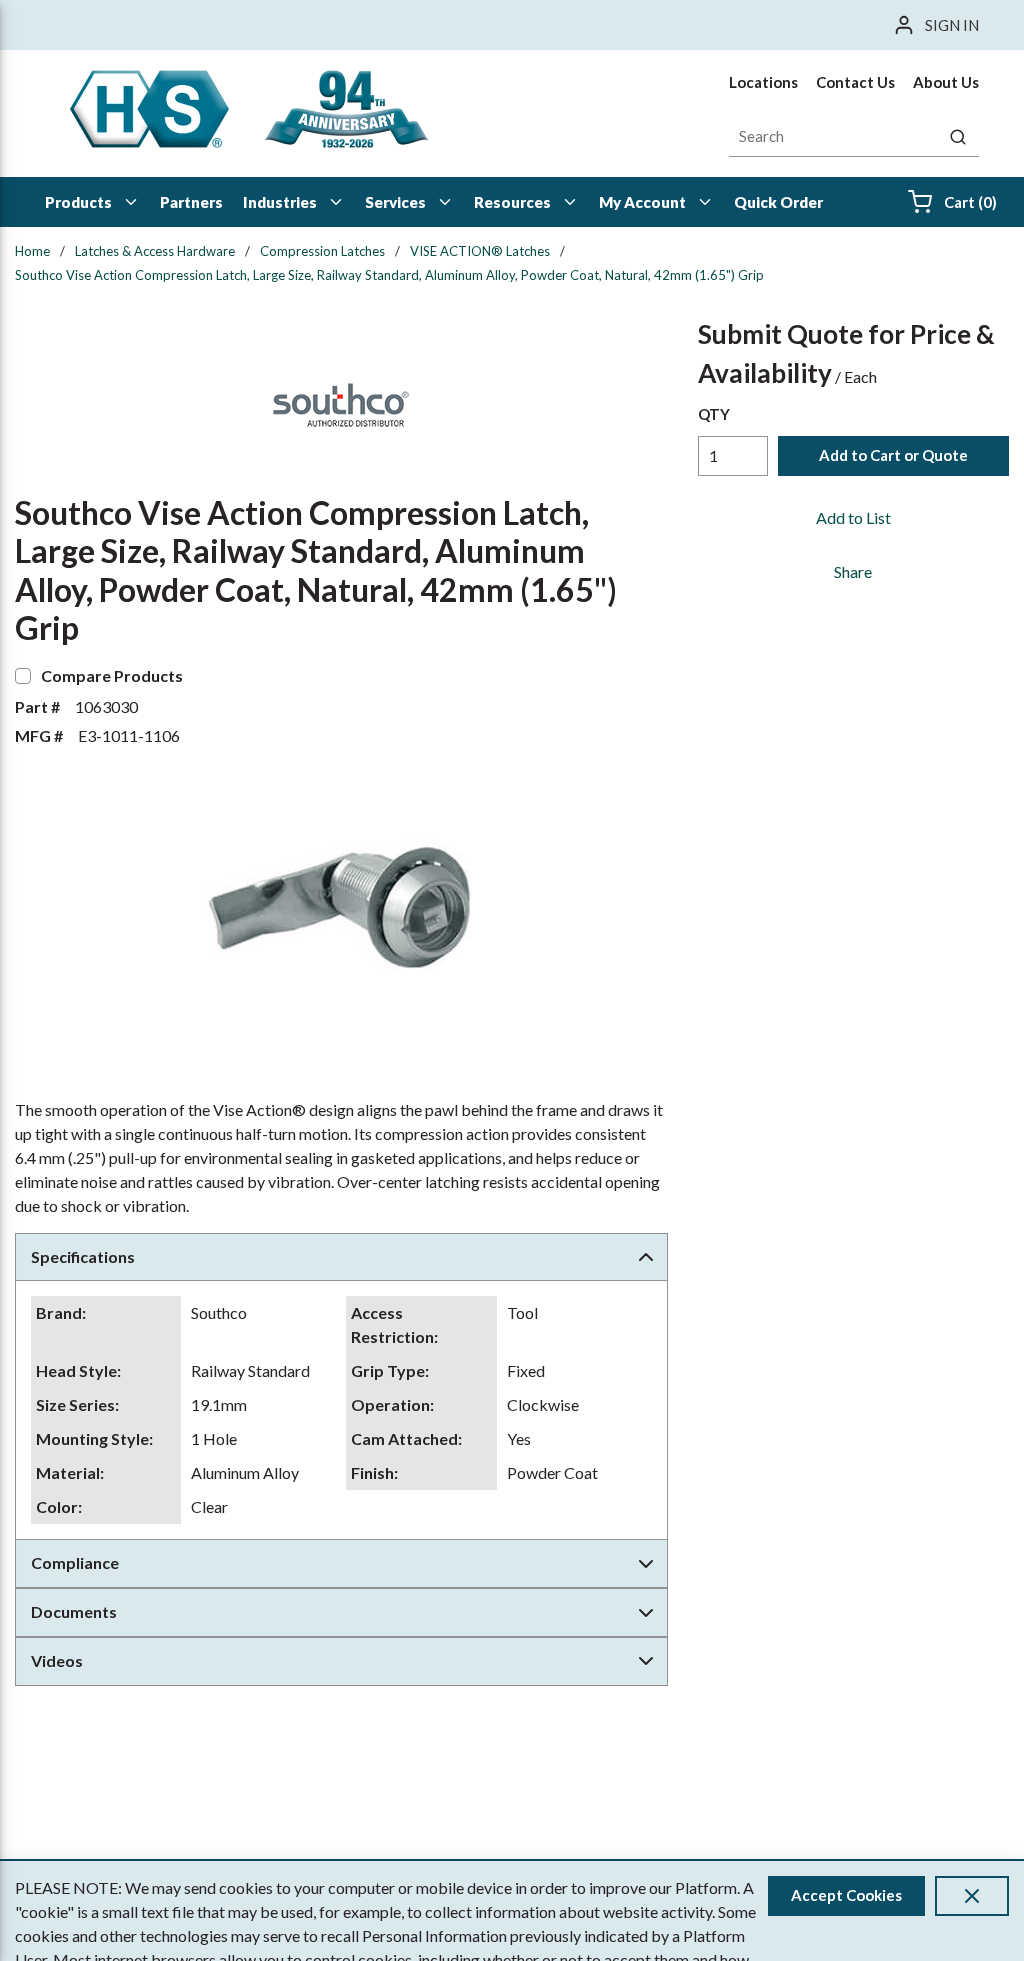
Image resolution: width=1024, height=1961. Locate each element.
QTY (714, 414)
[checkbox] (23, 676)
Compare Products (112, 675)
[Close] (972, 1896)
